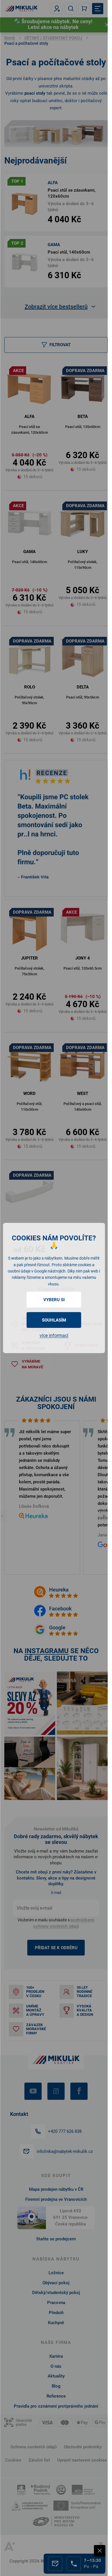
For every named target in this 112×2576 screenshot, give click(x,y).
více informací (54, 1335)
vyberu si (54, 1300)
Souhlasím (54, 1320)
